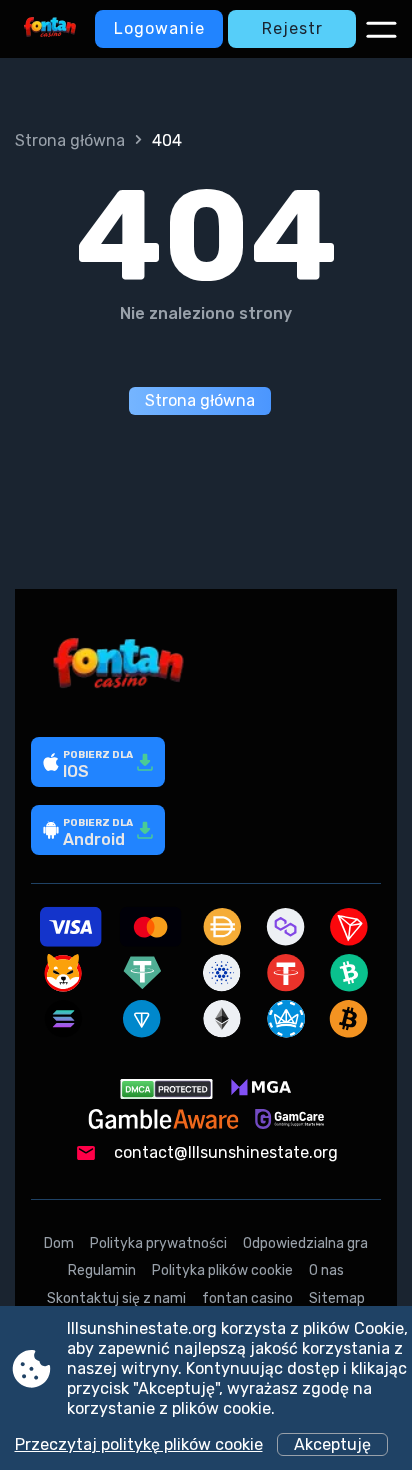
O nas (326, 1270)
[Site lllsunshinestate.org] (50, 29)
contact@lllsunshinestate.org (226, 1152)
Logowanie (159, 28)
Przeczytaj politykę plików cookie (139, 1444)
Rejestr (292, 28)
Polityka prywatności (158, 1243)
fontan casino (247, 1298)
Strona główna (70, 140)
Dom (59, 1243)
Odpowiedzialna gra (305, 1243)
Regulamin (102, 1270)
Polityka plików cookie (222, 1270)
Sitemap (337, 1298)
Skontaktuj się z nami (116, 1298)
